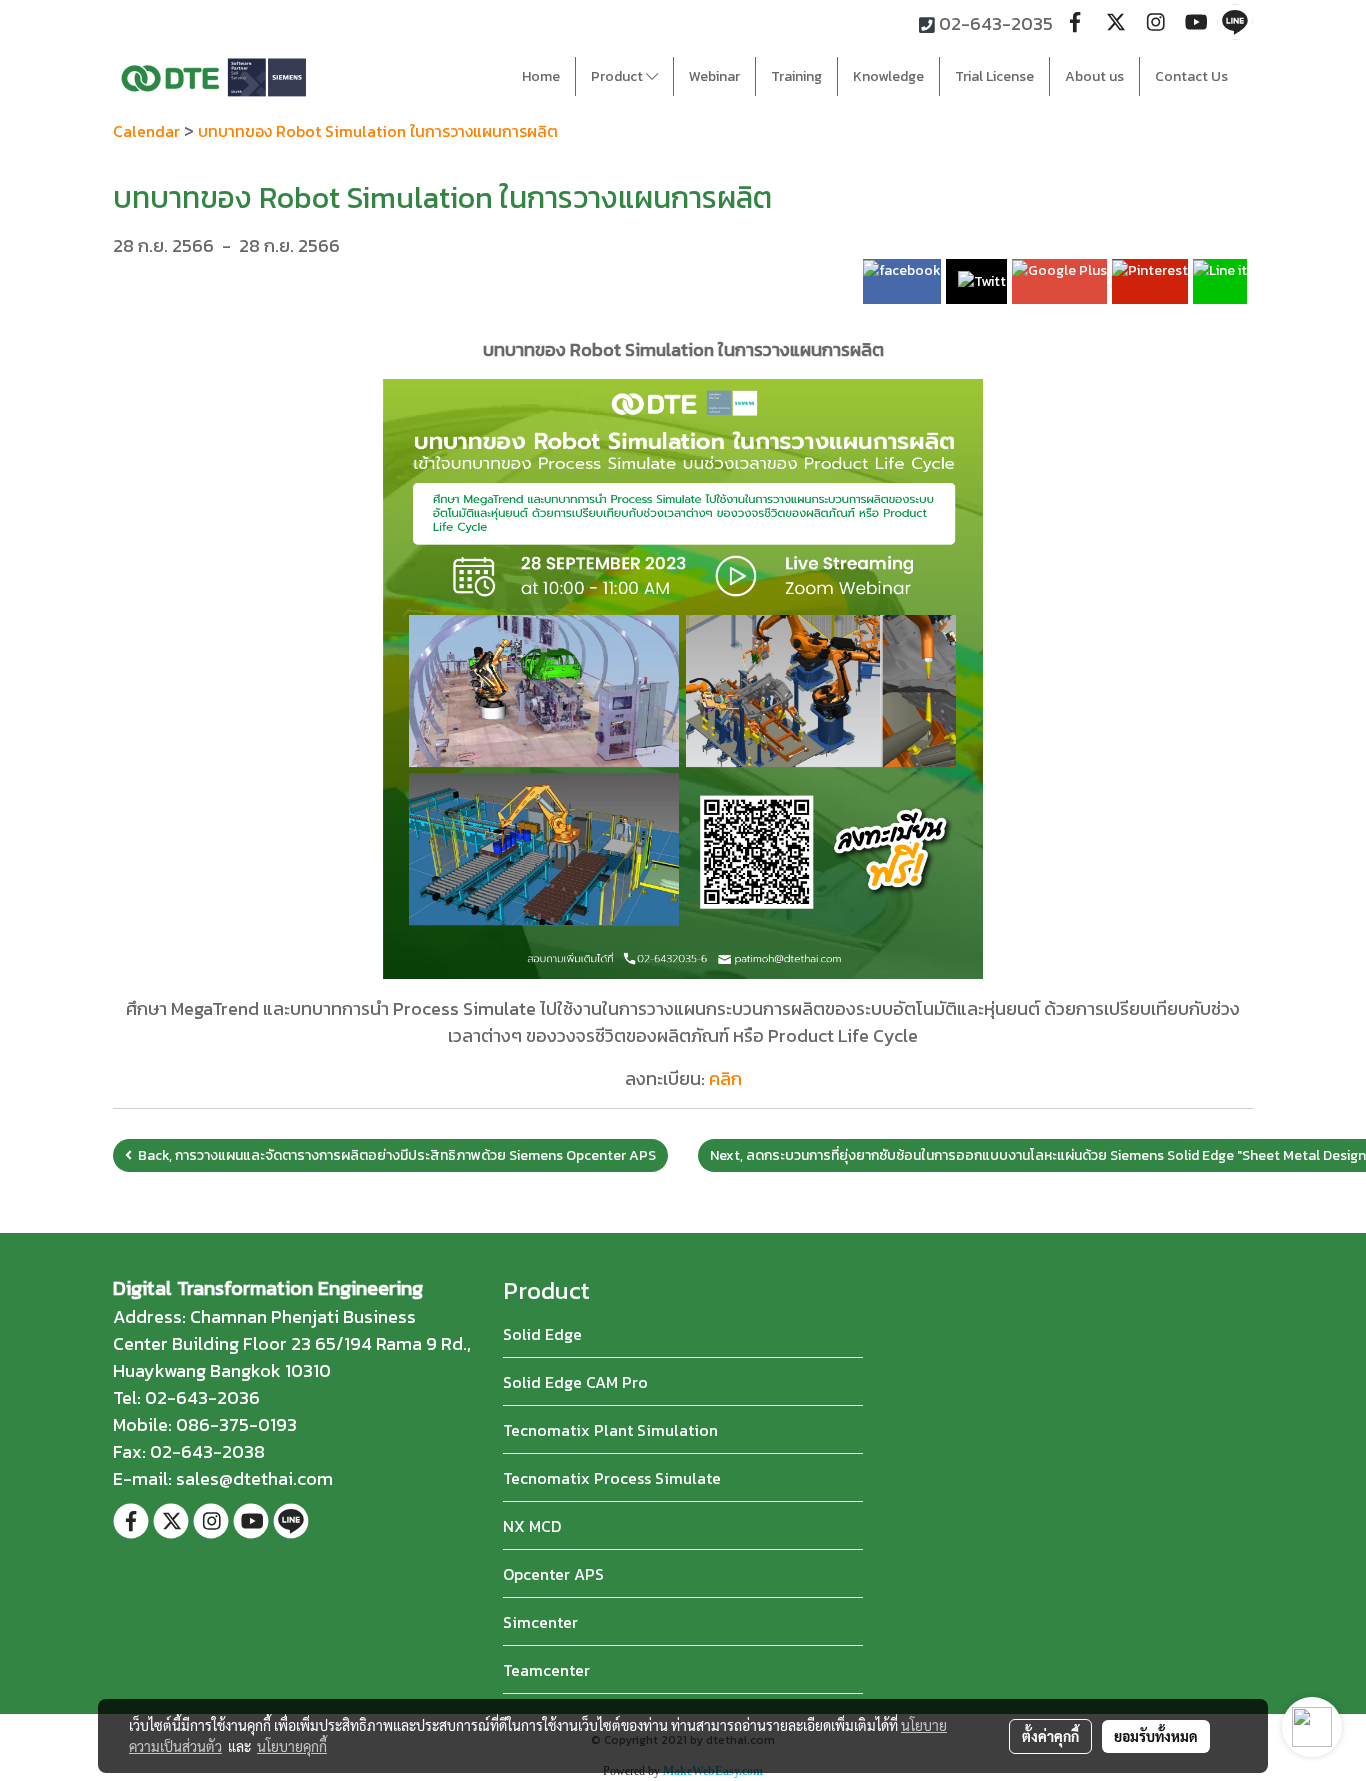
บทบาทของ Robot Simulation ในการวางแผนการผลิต (378, 131)
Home (541, 76)
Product (618, 76)
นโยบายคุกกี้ (292, 1746)
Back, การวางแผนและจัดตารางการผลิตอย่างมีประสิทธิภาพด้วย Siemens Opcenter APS (394, 1155)
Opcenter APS (553, 1574)
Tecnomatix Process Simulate (612, 1478)
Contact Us (1191, 76)
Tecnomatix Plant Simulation (610, 1430)
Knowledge (888, 76)
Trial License (994, 76)
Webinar (714, 76)
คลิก (725, 1078)
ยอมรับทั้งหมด (1156, 1736)
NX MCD (532, 1526)
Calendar (146, 131)
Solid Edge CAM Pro (575, 1382)
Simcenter (540, 1622)
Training (796, 76)
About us (1094, 76)
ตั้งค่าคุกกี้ (1050, 1736)
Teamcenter (546, 1670)
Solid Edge (542, 1334)
